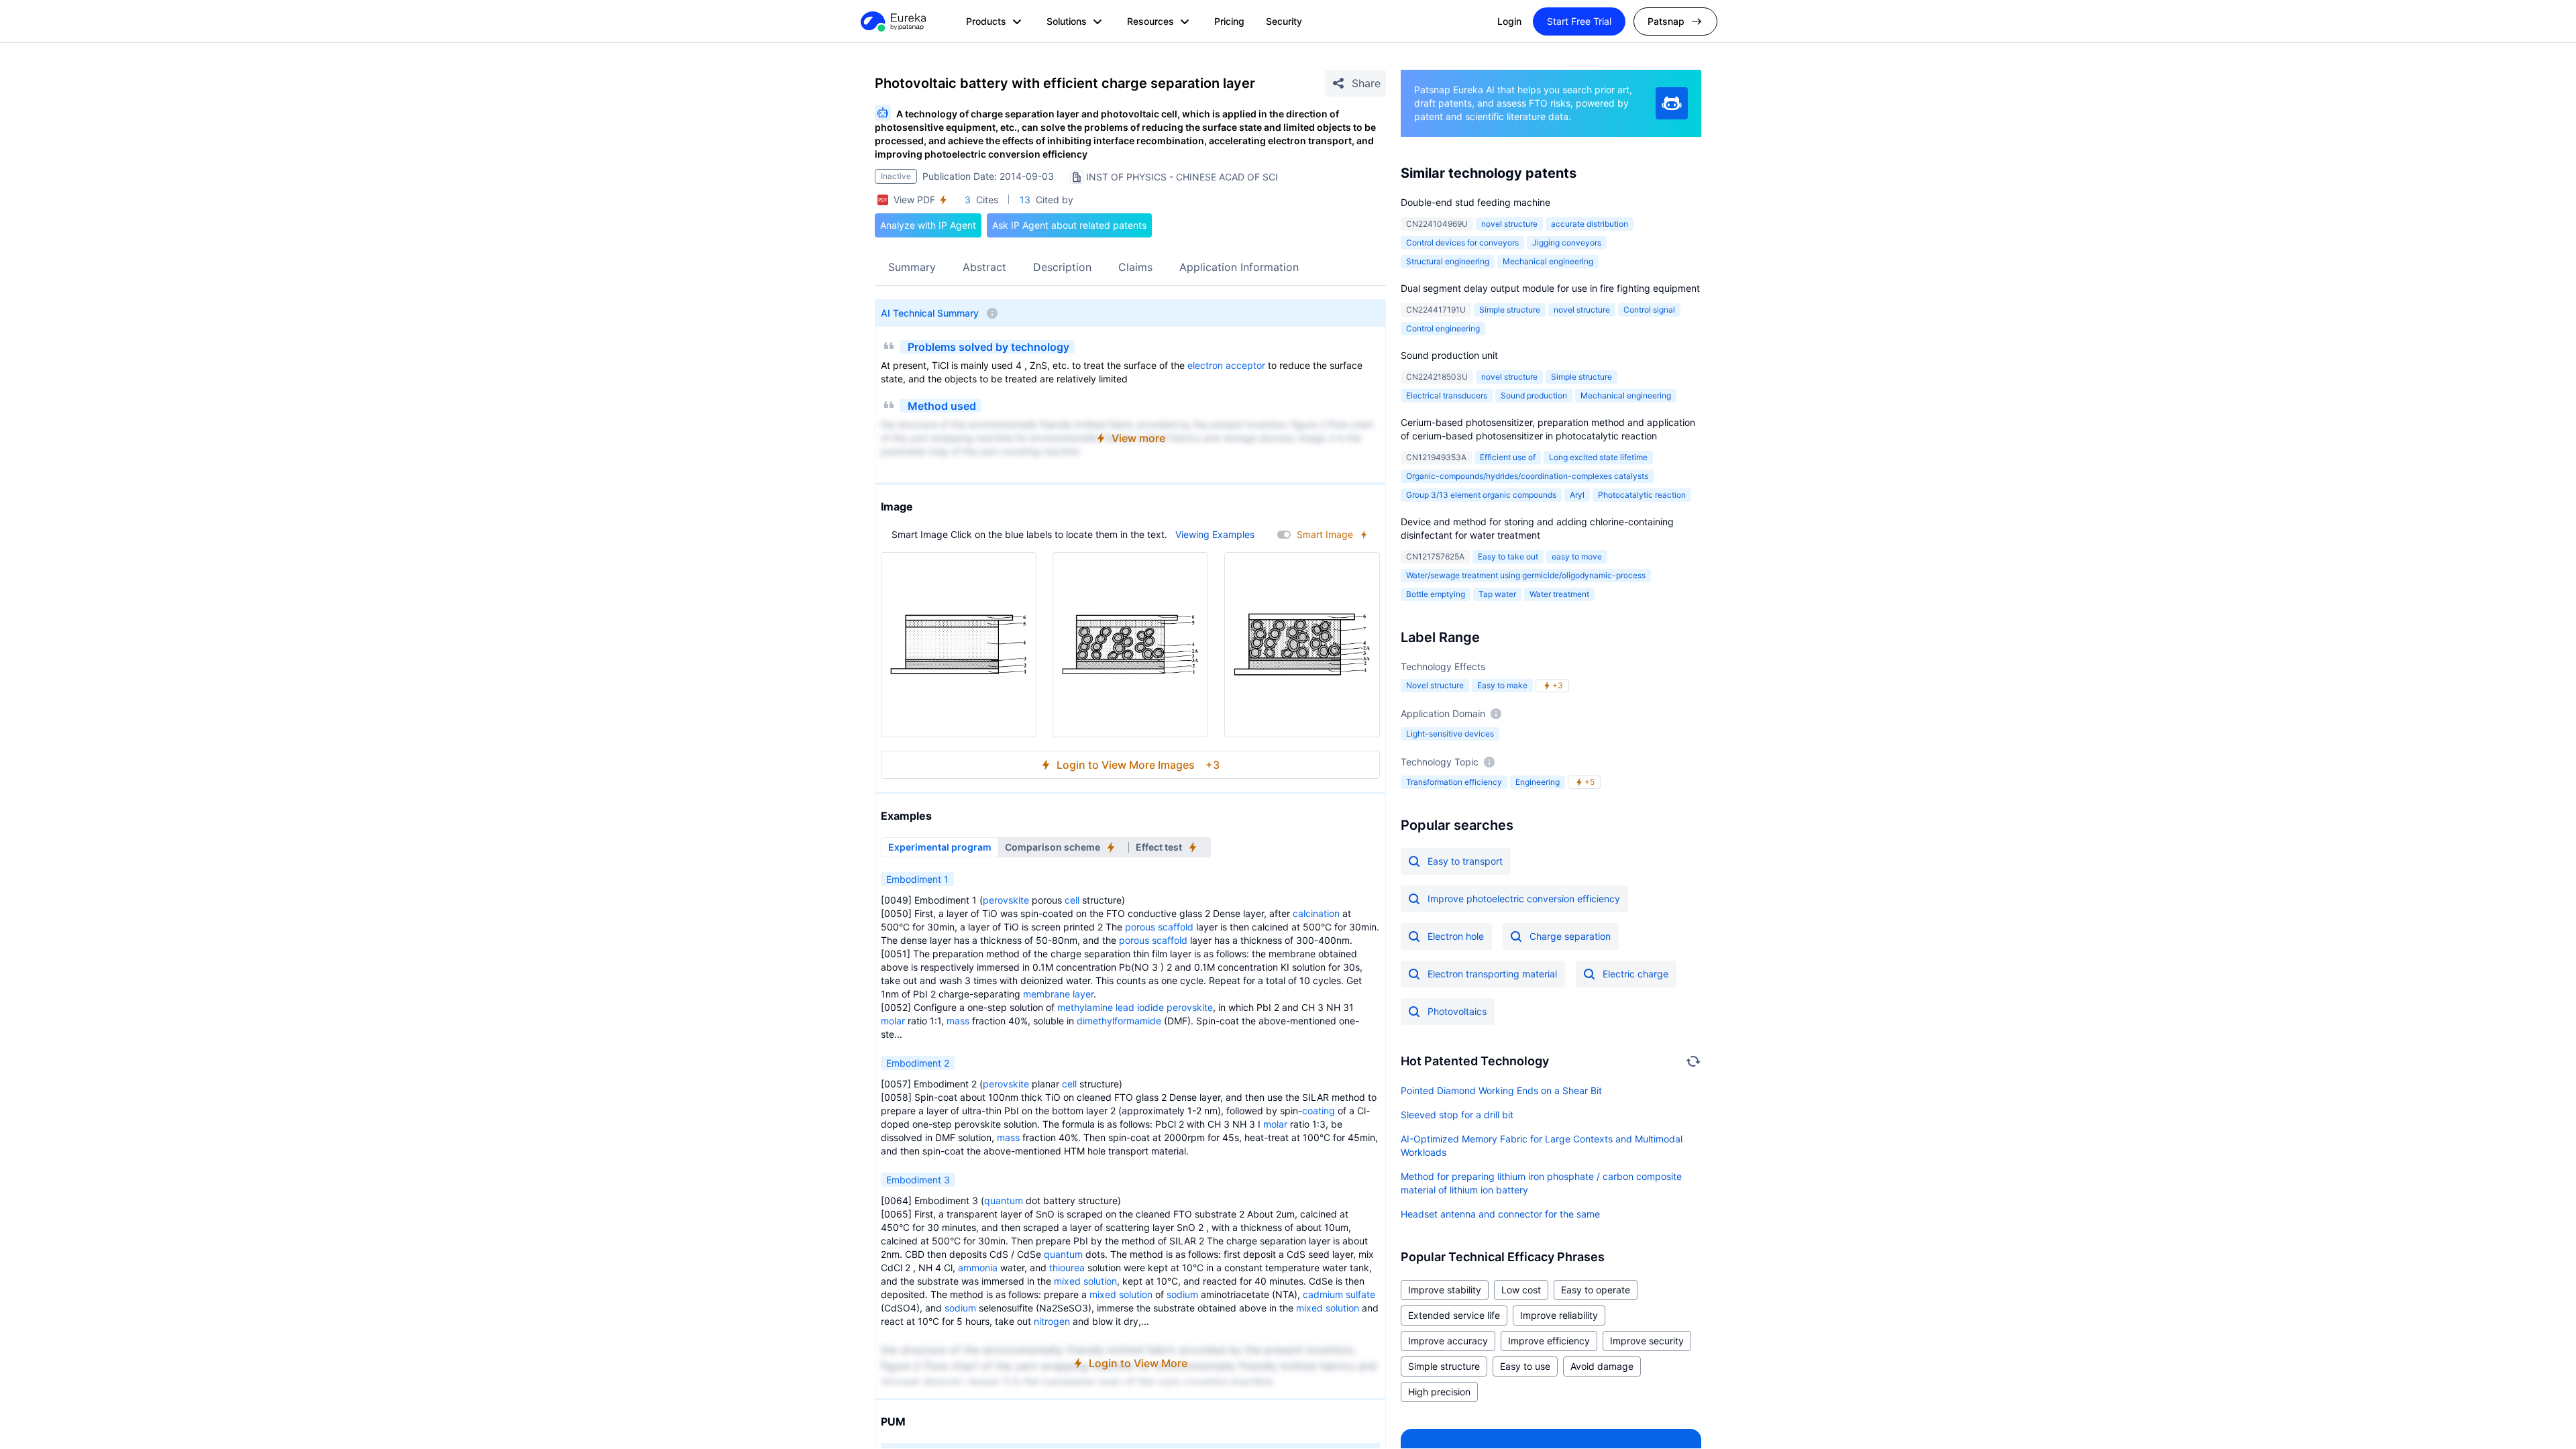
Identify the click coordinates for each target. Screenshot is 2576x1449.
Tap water (1497, 594)
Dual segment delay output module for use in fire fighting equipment (1550, 288)
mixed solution (1085, 1281)
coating (1319, 1111)
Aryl (1577, 495)
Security (1284, 21)
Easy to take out (1508, 556)
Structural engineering (1448, 261)
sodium (1182, 1294)
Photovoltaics (1457, 1011)
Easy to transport (1465, 861)
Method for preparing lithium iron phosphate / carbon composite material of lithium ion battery (1541, 1183)
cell (1072, 900)
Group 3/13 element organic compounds (1481, 495)
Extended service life (1454, 1315)
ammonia (978, 1268)
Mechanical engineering (1548, 261)
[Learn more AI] (1672, 103)
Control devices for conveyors (1462, 243)
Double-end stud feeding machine (1475, 202)
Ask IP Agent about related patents (1069, 225)
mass (958, 1021)
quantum (1004, 1200)
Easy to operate (1596, 1290)
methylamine (1085, 1007)
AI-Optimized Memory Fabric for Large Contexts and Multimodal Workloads (1542, 1145)
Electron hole (1456, 936)
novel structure (1509, 224)
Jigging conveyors (1567, 243)
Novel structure (1435, 685)
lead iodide (1140, 1007)
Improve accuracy (1448, 1341)
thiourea (1067, 1268)
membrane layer (1058, 994)
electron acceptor (1226, 365)
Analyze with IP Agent (928, 225)
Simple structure (1510, 310)
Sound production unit (1449, 355)
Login (1509, 21)
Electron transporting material (1492, 974)
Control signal (1649, 310)
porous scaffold (1159, 927)
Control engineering (1443, 328)
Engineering (1538, 782)
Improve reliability (1559, 1315)
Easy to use (1525, 1366)
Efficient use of (1508, 457)
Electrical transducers (1447, 395)
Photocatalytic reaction (1642, 495)
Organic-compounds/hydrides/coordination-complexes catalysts (1527, 476)
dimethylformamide (1119, 1021)
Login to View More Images (1138, 765)
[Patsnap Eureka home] (892, 21)
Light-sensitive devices (1450, 734)
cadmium (1323, 1294)
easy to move (1577, 556)
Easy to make (1502, 685)
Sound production (1534, 395)
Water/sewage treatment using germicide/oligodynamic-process (1526, 575)
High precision (1439, 1392)
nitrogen (1052, 1321)
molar (893, 1021)
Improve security (1647, 1341)
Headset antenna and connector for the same (1500, 1214)
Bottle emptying (1436, 594)
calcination (1316, 913)
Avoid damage (1602, 1366)
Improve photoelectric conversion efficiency (1524, 899)
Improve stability (1445, 1290)
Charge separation (1570, 936)
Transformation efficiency (1454, 782)
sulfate (1360, 1294)
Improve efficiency (1549, 1341)
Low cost (1521, 1290)
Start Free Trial (1579, 21)
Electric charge (1635, 974)
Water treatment (1559, 594)
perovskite (1006, 900)
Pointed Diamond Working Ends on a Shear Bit (1501, 1090)
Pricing (1229, 21)
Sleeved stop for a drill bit (1457, 1115)
